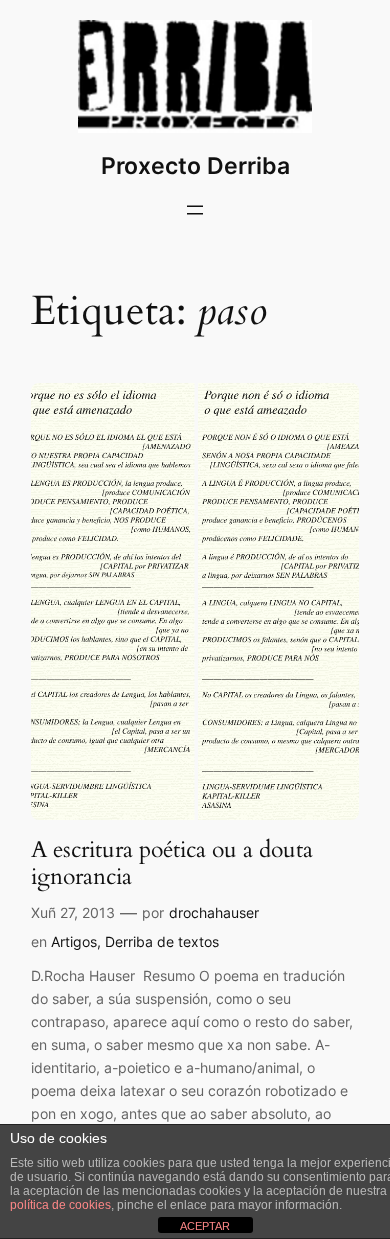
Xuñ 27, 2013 (73, 912)
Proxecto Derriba (195, 165)
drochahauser (214, 912)
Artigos (74, 941)
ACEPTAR (205, 1226)
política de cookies (60, 1205)
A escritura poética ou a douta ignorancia (172, 863)
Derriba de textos (162, 941)
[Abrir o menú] (195, 210)
